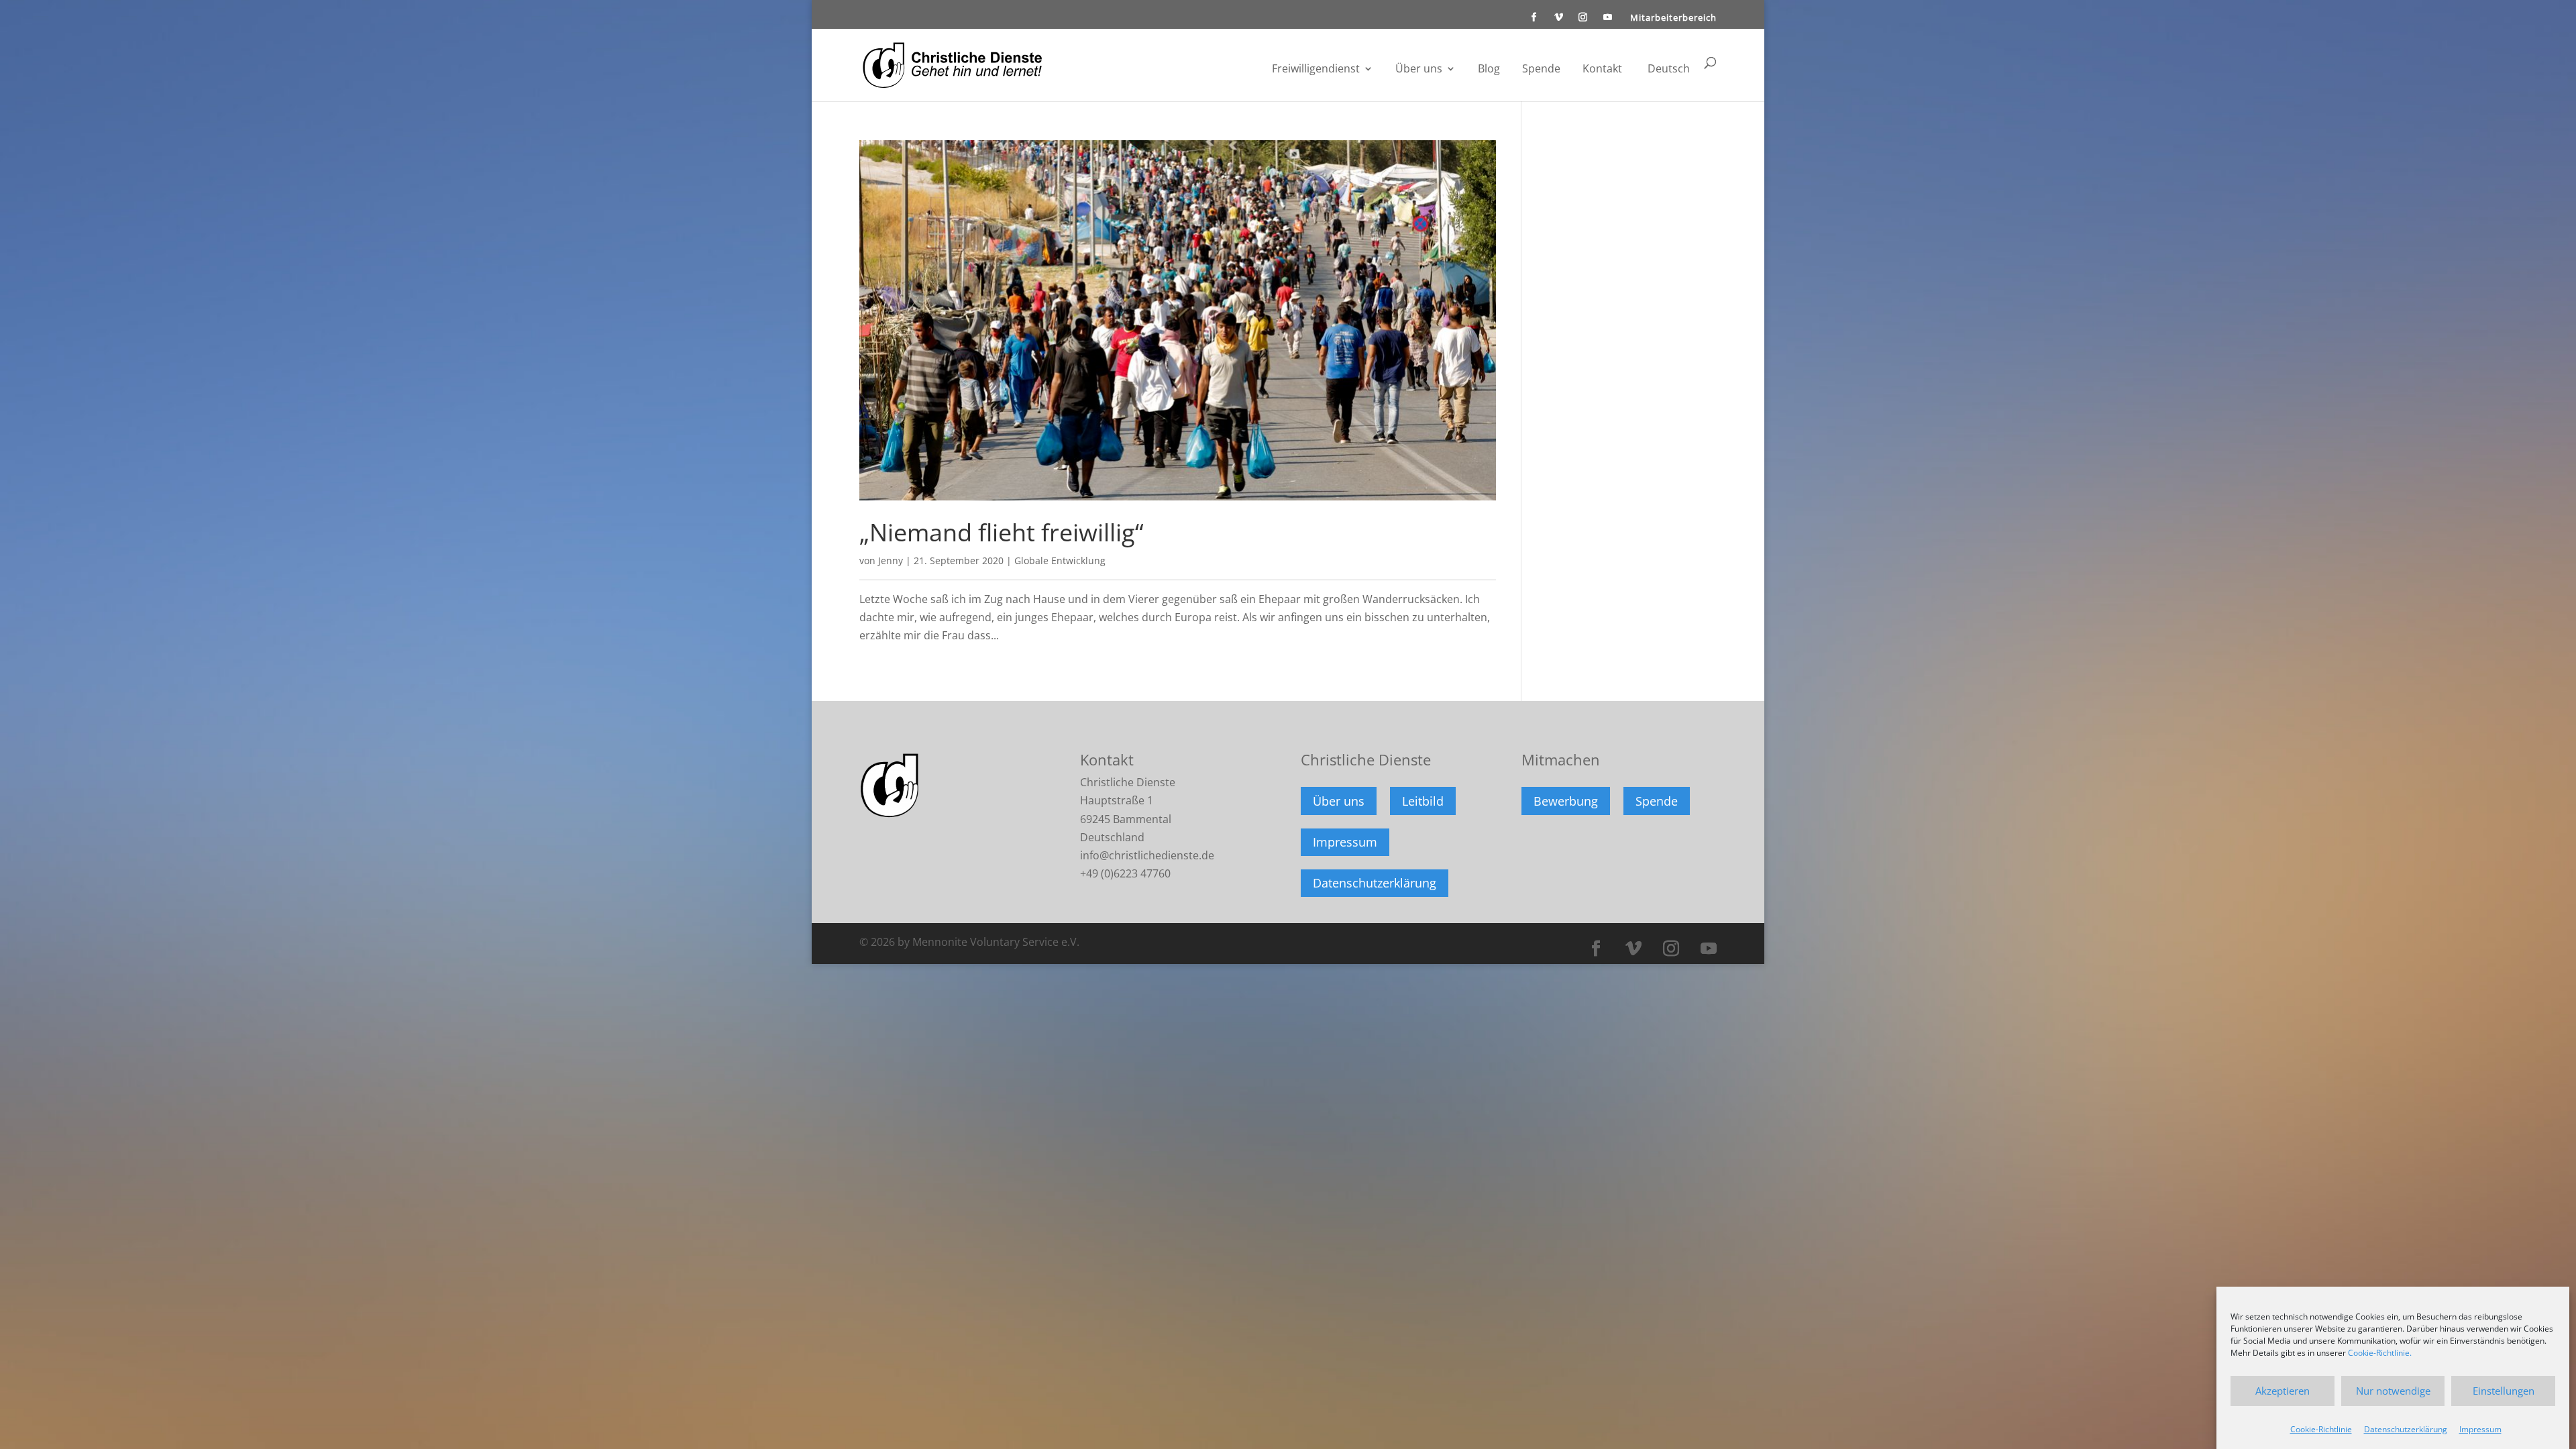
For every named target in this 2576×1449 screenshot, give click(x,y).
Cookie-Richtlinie (2321, 1429)
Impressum (2480, 1429)
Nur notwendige (2393, 1391)
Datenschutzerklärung (2406, 1429)
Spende (1541, 70)
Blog (1489, 70)
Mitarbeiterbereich (1673, 18)
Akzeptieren (2283, 1391)
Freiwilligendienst (1316, 70)
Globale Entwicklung (1060, 560)
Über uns (1419, 70)
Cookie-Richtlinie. (2380, 1353)
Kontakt (1602, 70)
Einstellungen (2504, 1391)
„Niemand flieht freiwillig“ (1002, 532)
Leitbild (1423, 801)
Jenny (891, 560)
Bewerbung (1566, 801)
